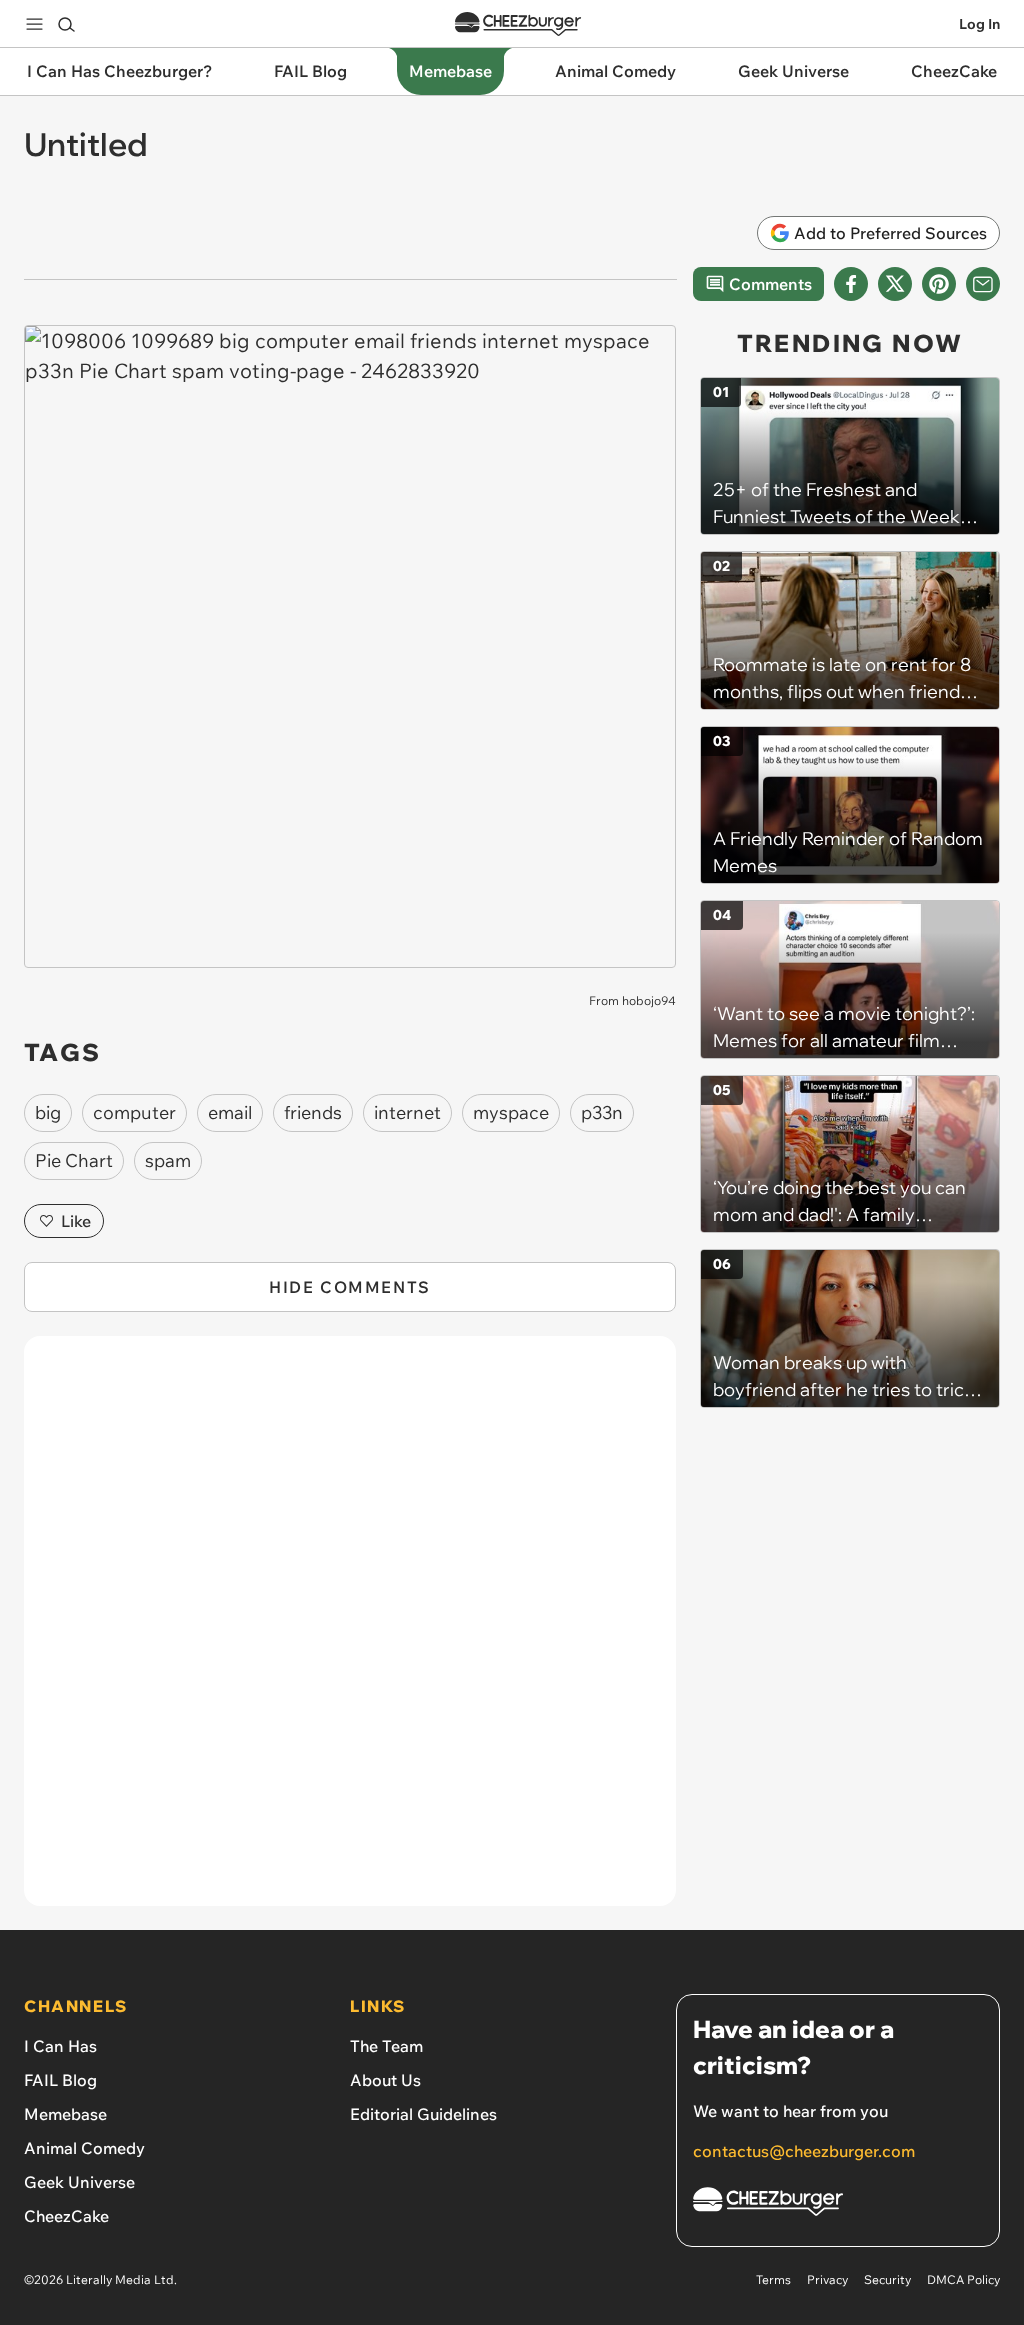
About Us (385, 2080)
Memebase (65, 2114)
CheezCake (66, 2216)
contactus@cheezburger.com (804, 2151)
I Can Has (60, 2046)
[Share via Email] (983, 284)
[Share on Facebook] (851, 284)
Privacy (827, 2279)
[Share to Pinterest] (939, 284)
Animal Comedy (84, 2148)
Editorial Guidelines (423, 2114)
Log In (979, 24)
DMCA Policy (963, 2279)
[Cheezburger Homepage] (518, 24)
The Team (386, 2046)
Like (76, 1221)
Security (887, 2279)
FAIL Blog (60, 2080)
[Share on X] (895, 284)
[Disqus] (350, 1632)
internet (407, 1112)
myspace (511, 1112)
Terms (773, 2279)
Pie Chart (74, 1160)
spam (168, 1160)
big (48, 1112)
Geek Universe (79, 2182)
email (230, 1112)
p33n (602, 1112)
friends (313, 1112)
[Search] (66, 24)
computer (134, 1112)
